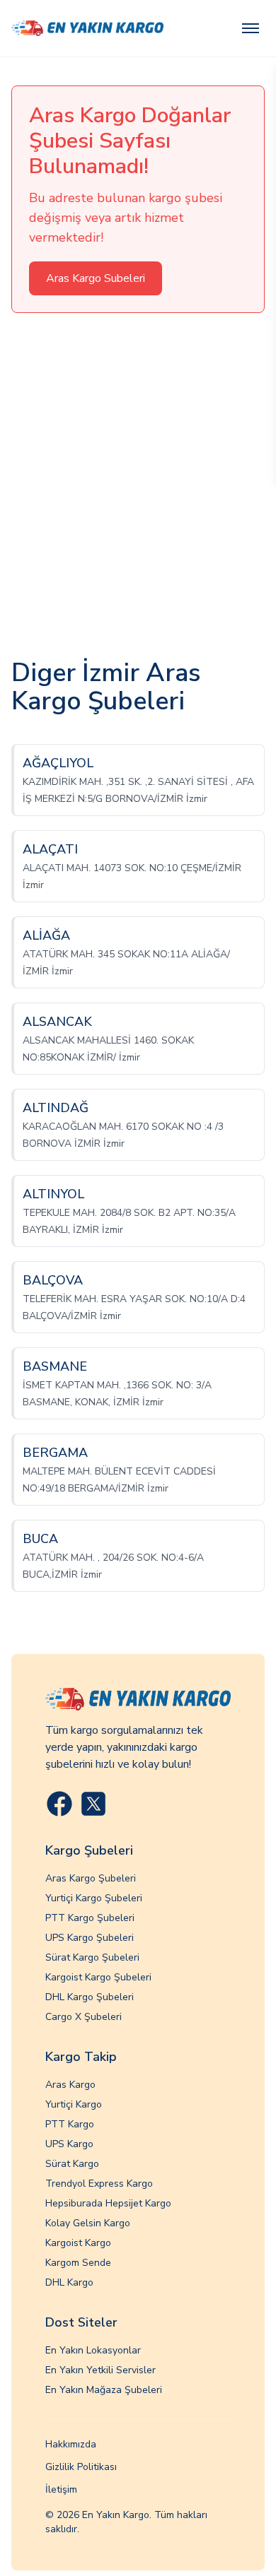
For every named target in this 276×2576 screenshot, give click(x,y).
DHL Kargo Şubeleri (90, 1997)
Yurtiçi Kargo (74, 2104)
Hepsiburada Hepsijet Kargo (108, 2203)
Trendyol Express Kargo (99, 2184)
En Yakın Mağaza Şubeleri (104, 2390)
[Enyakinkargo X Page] (93, 1804)
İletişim (61, 2489)
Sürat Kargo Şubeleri (92, 1957)
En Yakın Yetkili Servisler (100, 2370)
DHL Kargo (69, 2282)
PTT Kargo (70, 2124)
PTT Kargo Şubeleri (90, 1918)
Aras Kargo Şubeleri (91, 1878)
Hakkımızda (71, 2444)
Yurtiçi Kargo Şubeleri (94, 1898)
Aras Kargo (70, 2085)
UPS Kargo (69, 2144)
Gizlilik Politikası (81, 2467)
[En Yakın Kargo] (87, 28)
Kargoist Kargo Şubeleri (98, 1977)
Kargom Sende (78, 2263)
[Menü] (251, 28)
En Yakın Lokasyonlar (93, 2350)
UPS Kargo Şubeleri (90, 1938)
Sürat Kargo (72, 2164)
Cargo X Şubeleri (84, 2017)
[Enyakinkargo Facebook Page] (59, 1804)
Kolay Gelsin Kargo (88, 2223)
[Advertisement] (138, 486)
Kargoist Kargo (78, 2243)
